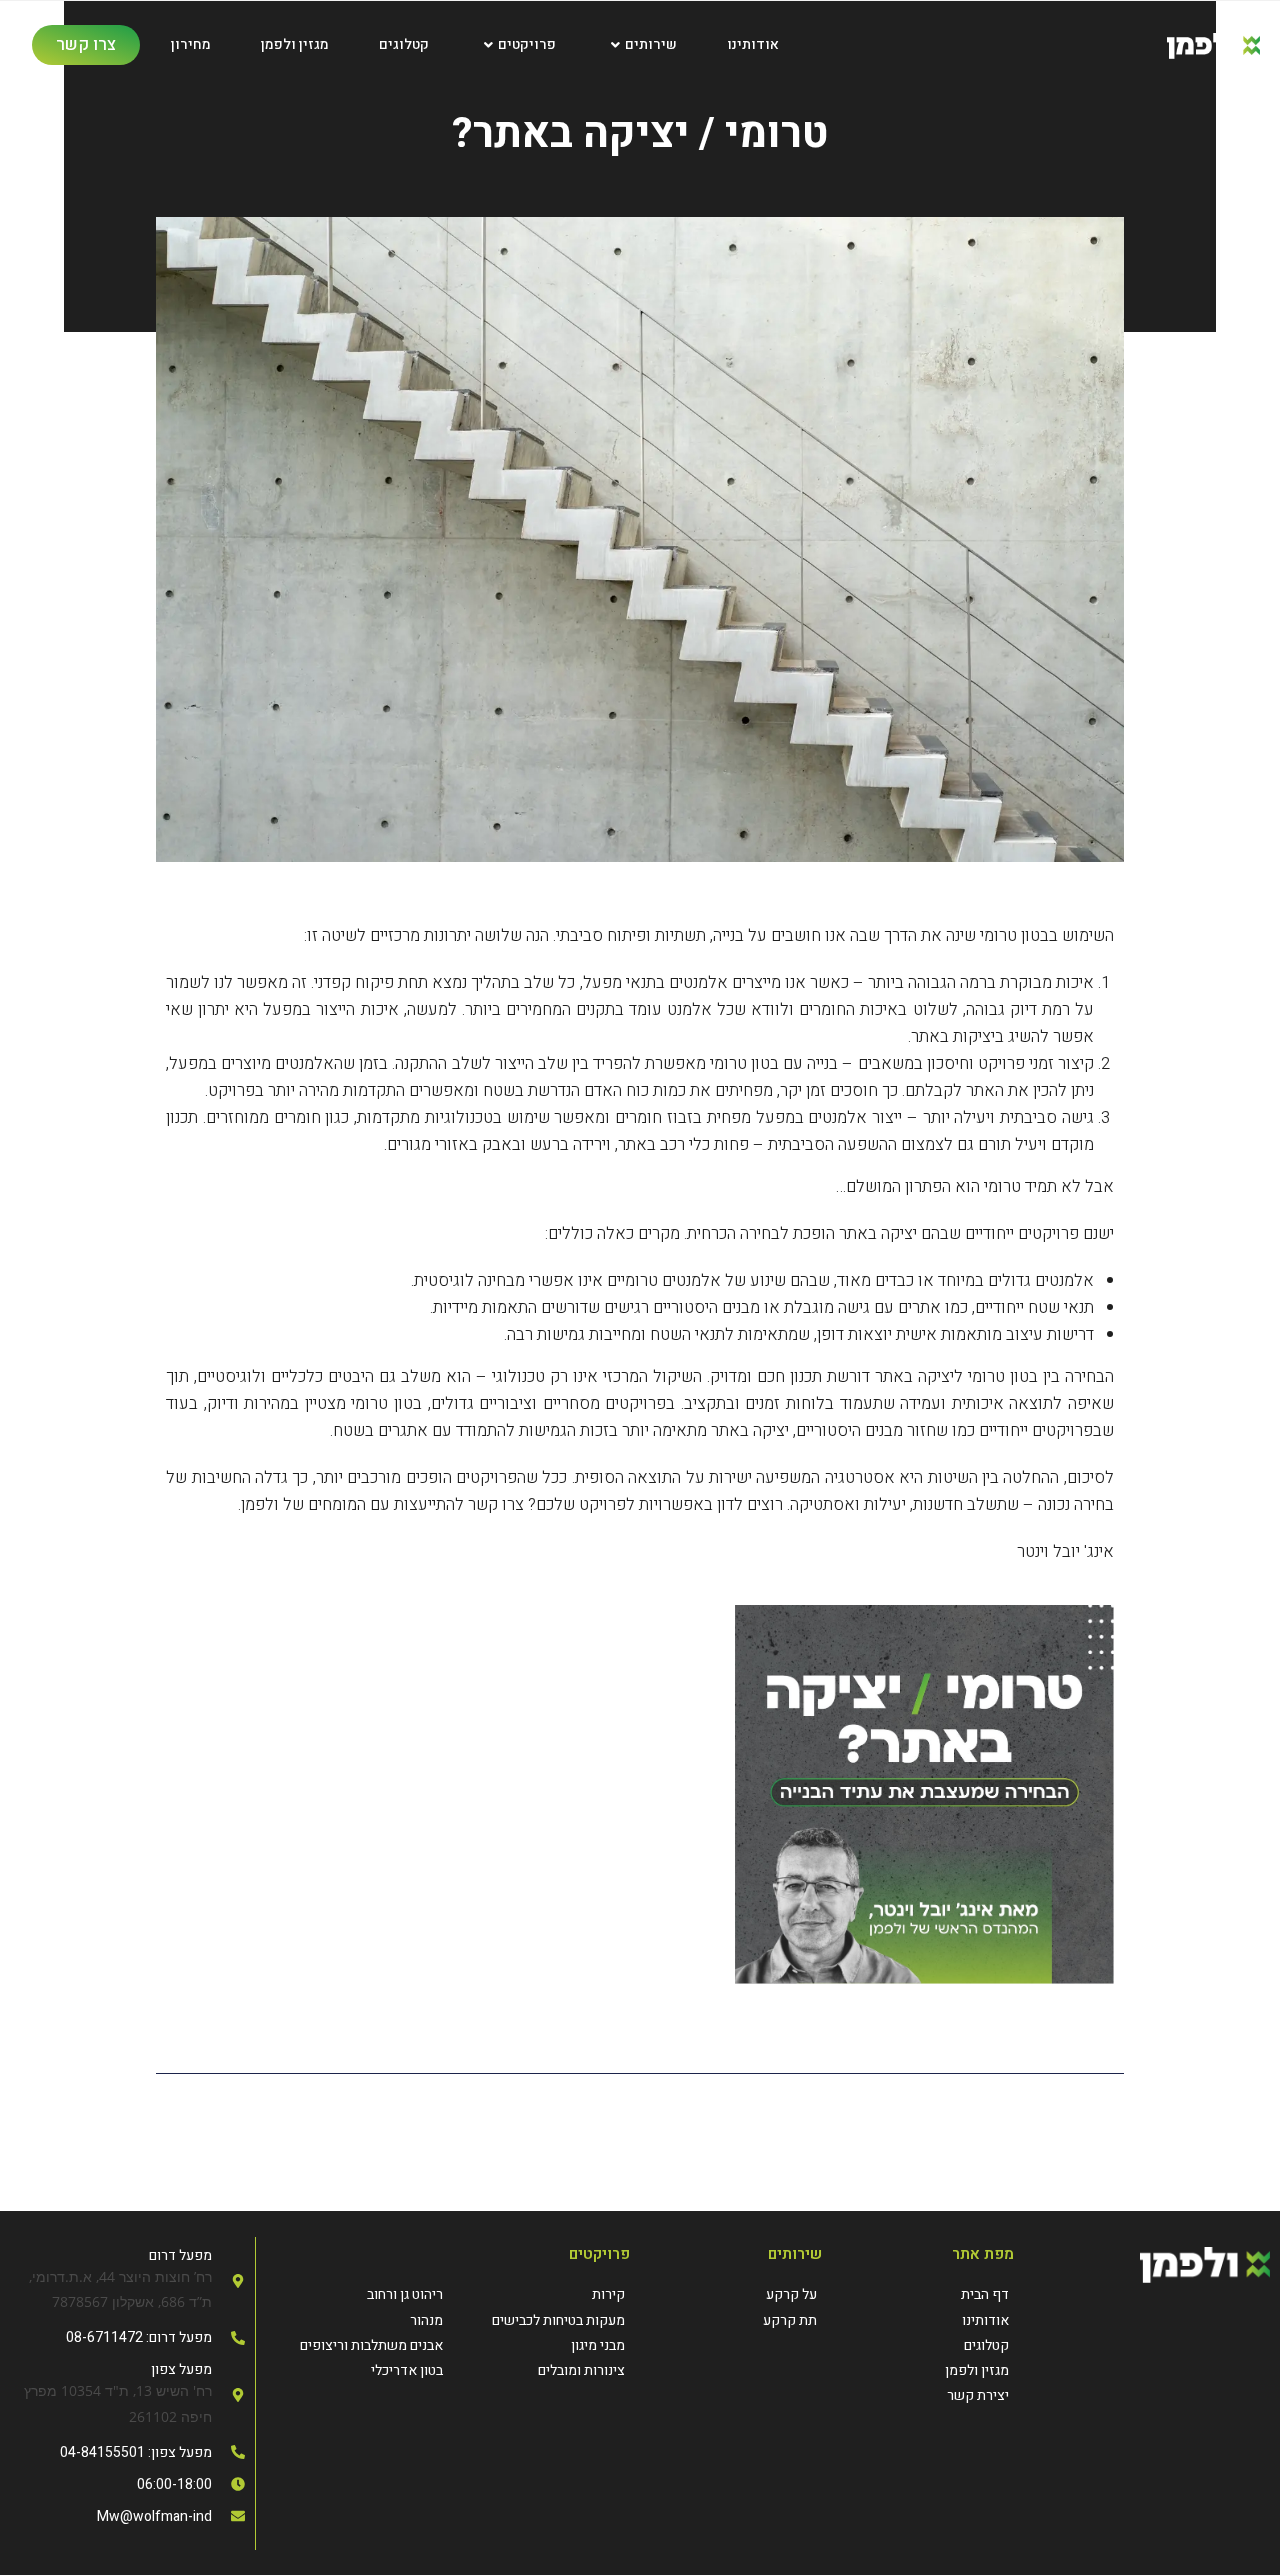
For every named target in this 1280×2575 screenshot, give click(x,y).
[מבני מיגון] (539, 2345)
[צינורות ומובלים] (539, 2370)
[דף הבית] (928, 2294)
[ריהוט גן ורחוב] (357, 2294)
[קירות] (539, 2294)
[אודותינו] (928, 2320)
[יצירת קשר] (928, 2395)
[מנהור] (357, 2320)
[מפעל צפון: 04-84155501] (127, 2452)
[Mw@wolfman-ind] (127, 2516)
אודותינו (753, 44)
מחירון (191, 44)
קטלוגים (404, 44)
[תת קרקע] (736, 2320)
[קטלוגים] (928, 2345)
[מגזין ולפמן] (928, 2370)
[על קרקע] (736, 2294)
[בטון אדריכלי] (357, 2370)
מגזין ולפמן (295, 44)
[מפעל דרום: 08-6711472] (127, 2337)
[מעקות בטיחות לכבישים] (539, 2320)
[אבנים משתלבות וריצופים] (357, 2345)
